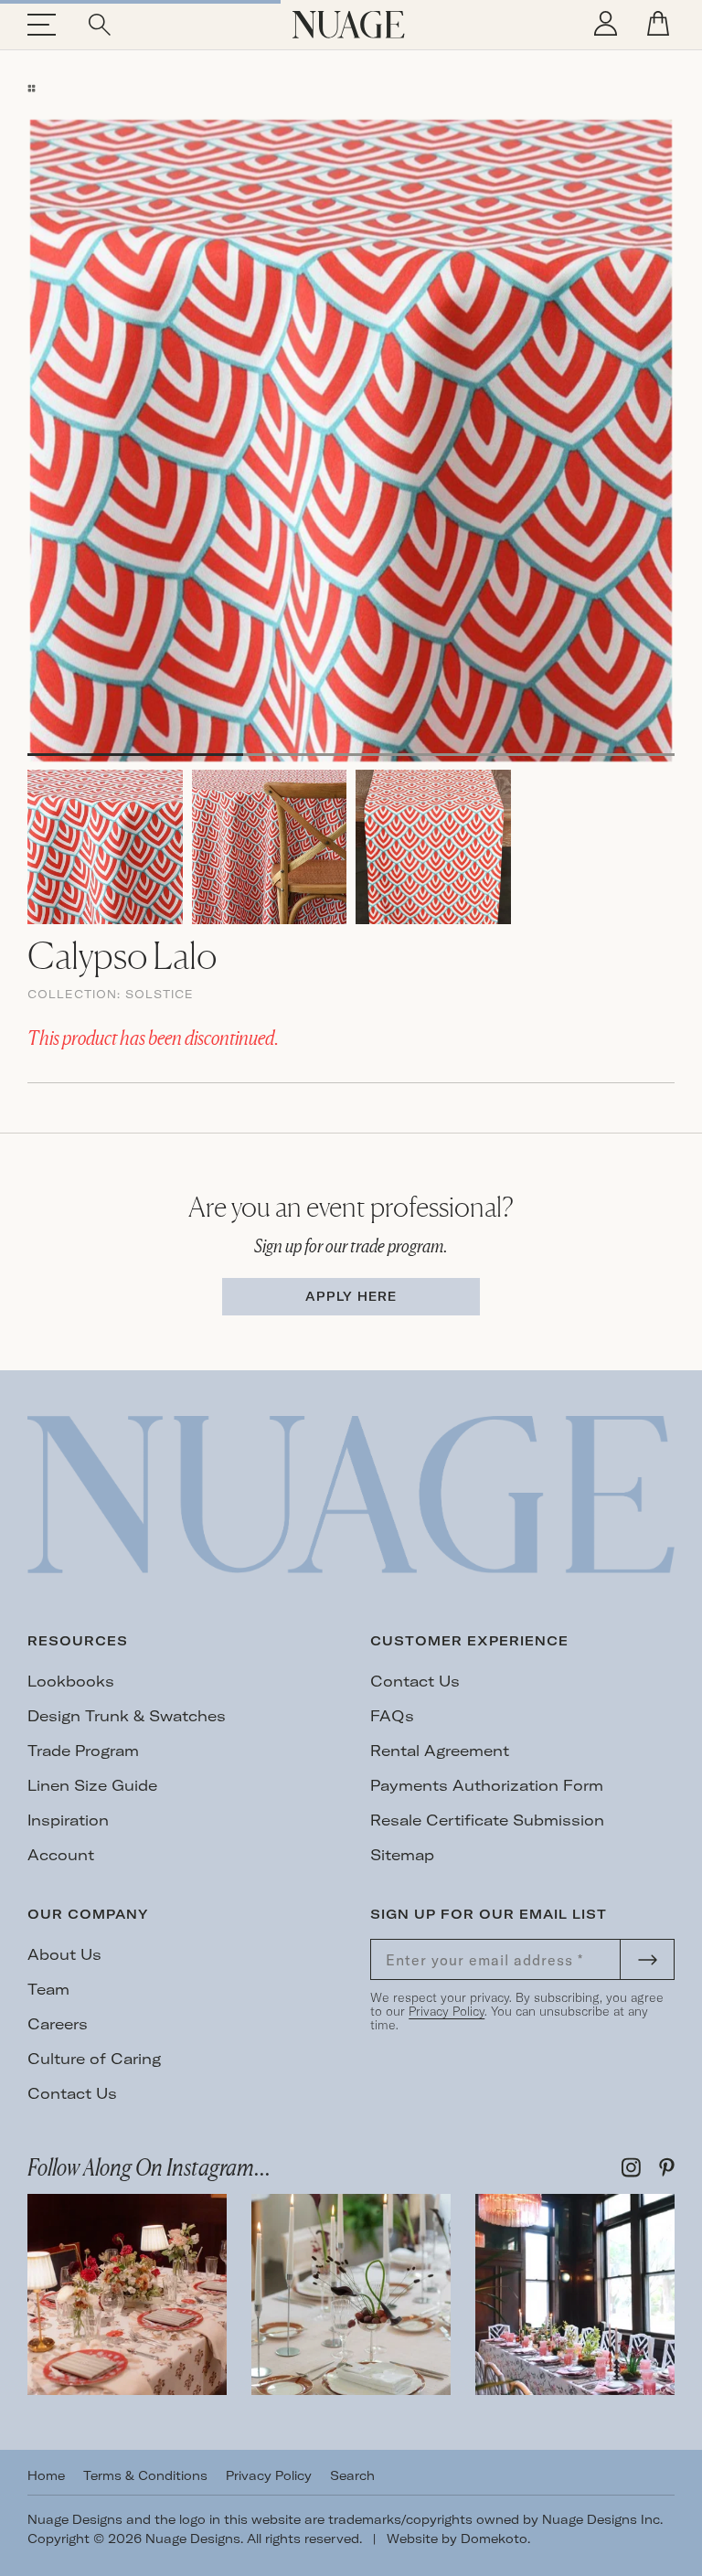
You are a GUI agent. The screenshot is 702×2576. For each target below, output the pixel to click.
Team (48, 1989)
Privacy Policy (447, 2011)
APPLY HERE (351, 1296)
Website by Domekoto (457, 2539)
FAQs (392, 1716)
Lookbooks (71, 1681)
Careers (58, 2024)
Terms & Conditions (145, 2475)
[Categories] (32, 88)
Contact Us (415, 1681)
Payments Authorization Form (487, 1785)
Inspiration (68, 1820)
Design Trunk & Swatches (127, 1716)
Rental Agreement (440, 1751)
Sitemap (402, 1855)
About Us (64, 1954)
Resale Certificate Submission (487, 1820)
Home (46, 2475)
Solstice (160, 994)
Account (61, 1855)
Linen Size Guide (92, 1785)
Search (352, 2475)
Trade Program (83, 1751)
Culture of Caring (94, 2059)
